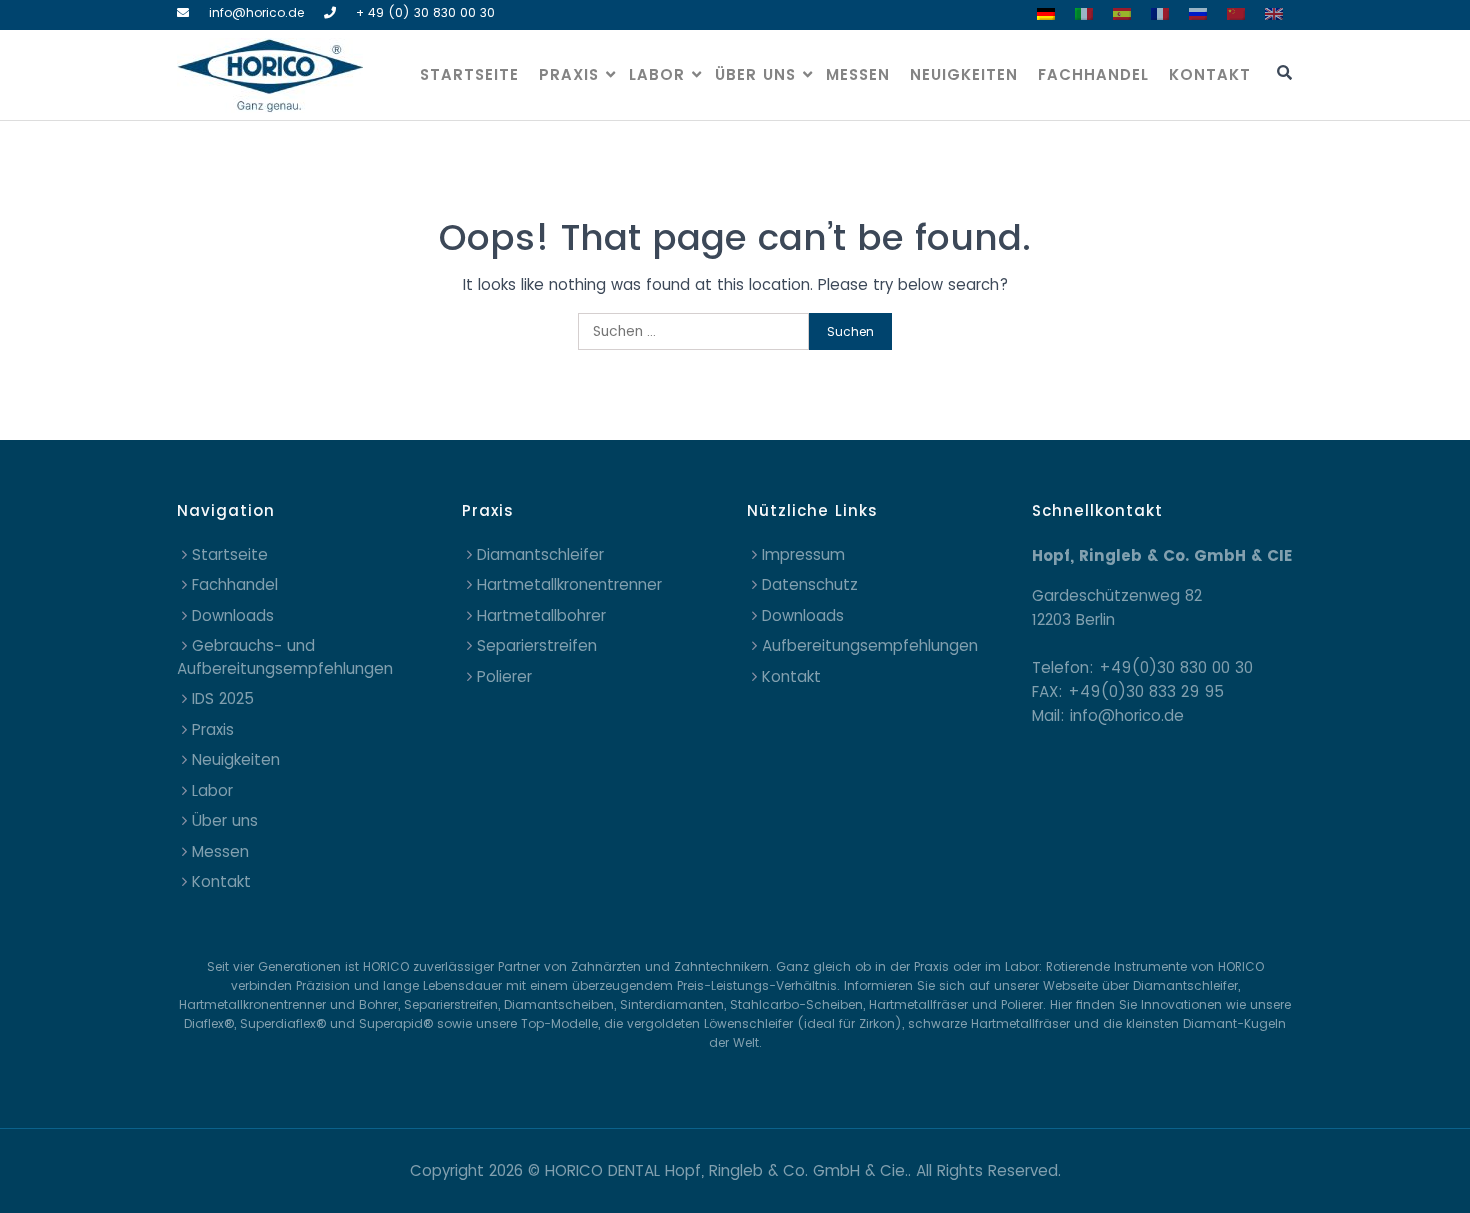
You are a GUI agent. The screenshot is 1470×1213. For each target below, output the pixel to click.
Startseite (469, 74)
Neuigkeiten (964, 74)
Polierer (504, 676)
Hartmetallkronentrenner (569, 584)
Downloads (233, 615)
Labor (657, 74)
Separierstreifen (537, 645)
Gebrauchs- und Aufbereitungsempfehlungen (285, 657)
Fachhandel (1093, 74)
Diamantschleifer (540, 554)
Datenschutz (810, 584)
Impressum (803, 554)
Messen (858, 74)
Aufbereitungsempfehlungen (870, 645)
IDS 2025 (223, 698)
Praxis (569, 74)
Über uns (755, 74)
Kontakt (1210, 74)
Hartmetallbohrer (541, 615)
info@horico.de (256, 12)
